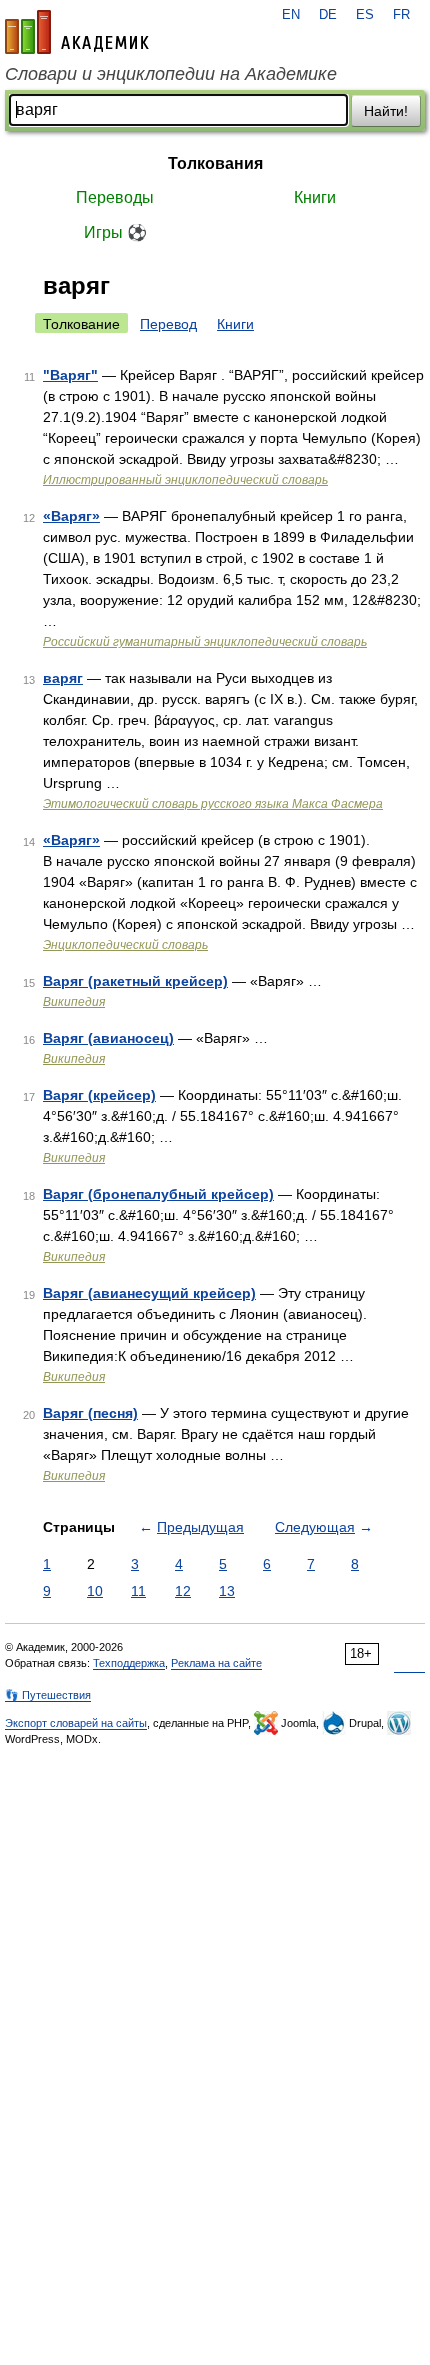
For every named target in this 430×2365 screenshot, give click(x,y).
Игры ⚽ (115, 232)
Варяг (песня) (90, 1413)
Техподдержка (129, 1663)
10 (95, 1591)
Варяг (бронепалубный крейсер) (158, 1194)
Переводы (115, 197)
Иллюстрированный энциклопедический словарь (185, 480)
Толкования (215, 163)
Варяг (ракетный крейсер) (135, 981)
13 (227, 1591)
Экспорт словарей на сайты (76, 1723)
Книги (315, 197)
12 (183, 1591)
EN (291, 15)
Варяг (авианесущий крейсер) (149, 1293)
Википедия (74, 1002)
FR (401, 15)
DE (328, 15)
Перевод (168, 324)
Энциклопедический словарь (125, 945)
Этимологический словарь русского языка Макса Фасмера (213, 804)
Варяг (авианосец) (108, 1038)
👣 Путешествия (48, 1695)
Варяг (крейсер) (99, 1095)
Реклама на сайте (216, 1663)
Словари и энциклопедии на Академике (171, 74)
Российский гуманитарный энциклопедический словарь (205, 642)
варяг (63, 678)
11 (138, 1591)
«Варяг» (71, 516)
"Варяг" (70, 375)
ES (365, 15)
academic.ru (77, 32)
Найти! (386, 111)
